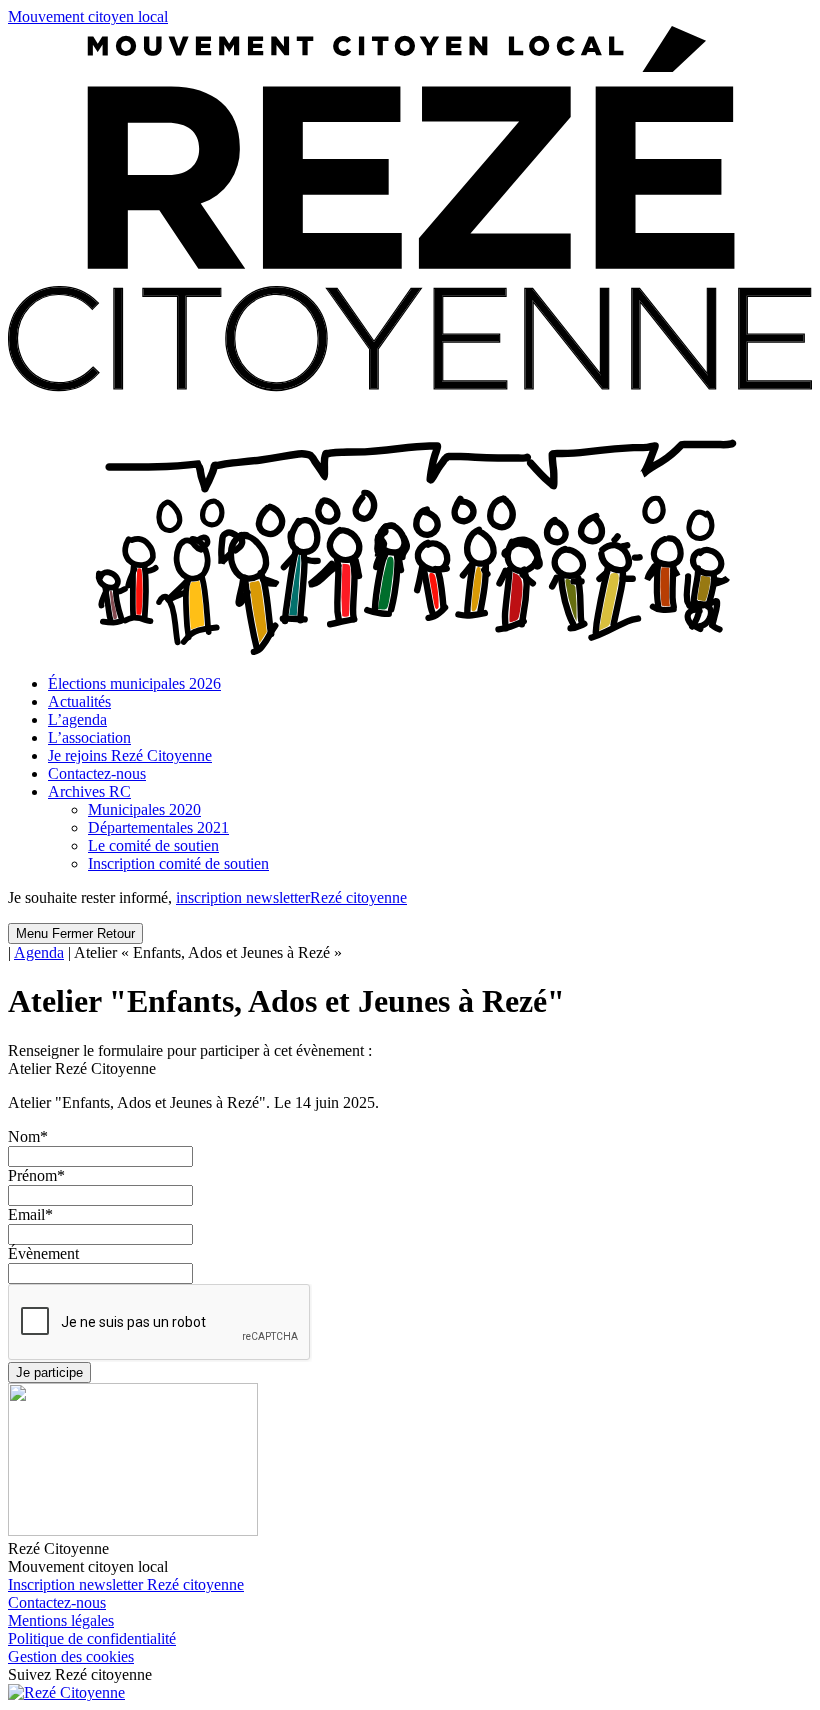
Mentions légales (61, 1620)
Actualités (79, 701)
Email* (30, 1214)
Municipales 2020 (144, 809)
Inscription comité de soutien (178, 863)
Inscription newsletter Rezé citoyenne (126, 1584)
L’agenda (77, 719)
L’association (89, 737)
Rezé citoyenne (291, 897)
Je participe (49, 1372)
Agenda (39, 952)
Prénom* (36, 1175)
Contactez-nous (97, 773)
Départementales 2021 (158, 827)
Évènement (43, 1253)
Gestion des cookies (71, 1656)
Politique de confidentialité (92, 1638)
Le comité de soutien (153, 845)
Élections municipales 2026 (134, 683)
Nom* (28, 1136)
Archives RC (89, 791)
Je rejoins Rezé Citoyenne (130, 755)
